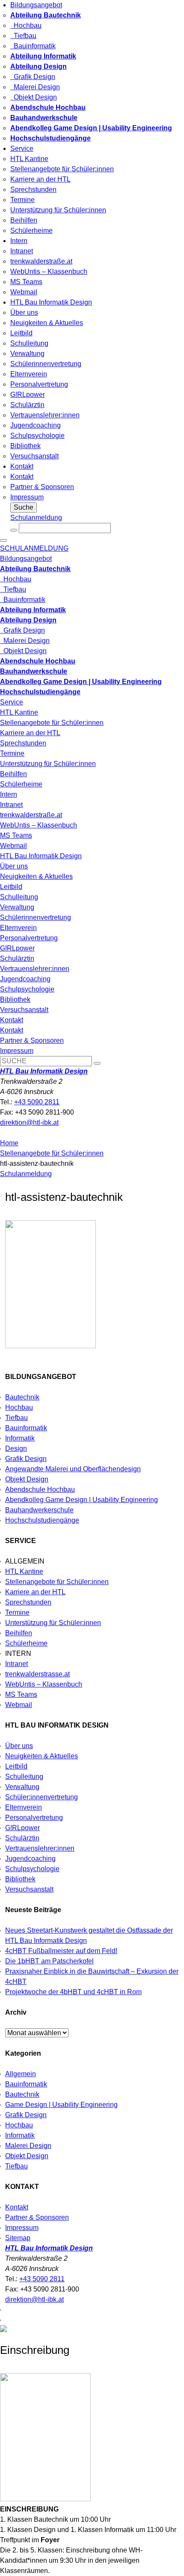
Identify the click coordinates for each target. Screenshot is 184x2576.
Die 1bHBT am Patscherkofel (49, 1961)
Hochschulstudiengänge (42, 1520)
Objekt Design (34, 97)
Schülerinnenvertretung (46, 364)
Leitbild (21, 333)
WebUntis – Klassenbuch (49, 271)
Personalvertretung (39, 384)
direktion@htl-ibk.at (29, 1122)
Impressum (27, 497)
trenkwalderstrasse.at (37, 1674)
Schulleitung (29, 343)
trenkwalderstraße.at (41, 261)
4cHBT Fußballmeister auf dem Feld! (61, 1951)
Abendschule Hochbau (40, 1489)
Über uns (24, 312)
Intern (19, 241)
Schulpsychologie (37, 436)
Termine (22, 200)
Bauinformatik (33, 46)
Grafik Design (33, 77)
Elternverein (29, 374)
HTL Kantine (29, 159)
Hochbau (26, 25)
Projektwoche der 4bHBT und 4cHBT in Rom (73, 1992)
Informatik (20, 1438)
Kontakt (22, 466)
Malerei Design (35, 87)
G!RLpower (28, 395)
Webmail (24, 292)
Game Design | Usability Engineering (61, 2105)
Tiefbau (23, 36)
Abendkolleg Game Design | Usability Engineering (82, 1500)
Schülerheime (31, 230)
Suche (24, 507)
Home (9, 1143)
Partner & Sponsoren (42, 487)
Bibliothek (25, 446)
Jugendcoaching (36, 425)
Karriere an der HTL (40, 179)
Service (22, 148)
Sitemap (18, 2238)
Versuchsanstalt (34, 456)
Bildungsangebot (36, 5)
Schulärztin (27, 405)
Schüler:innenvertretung (42, 1797)
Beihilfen (24, 220)
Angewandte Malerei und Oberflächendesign (73, 1469)
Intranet (22, 251)
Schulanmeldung (36, 518)
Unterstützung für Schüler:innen (58, 210)
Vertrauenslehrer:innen (45, 415)
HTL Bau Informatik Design (51, 302)
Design (16, 1448)
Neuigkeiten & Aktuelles (47, 323)
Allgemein (21, 2074)
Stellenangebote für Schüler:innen (62, 169)
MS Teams (26, 282)
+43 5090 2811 (37, 1102)
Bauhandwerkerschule (39, 1510)
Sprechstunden (33, 189)
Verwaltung (27, 354)
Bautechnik (22, 1397)
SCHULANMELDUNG (34, 548)
